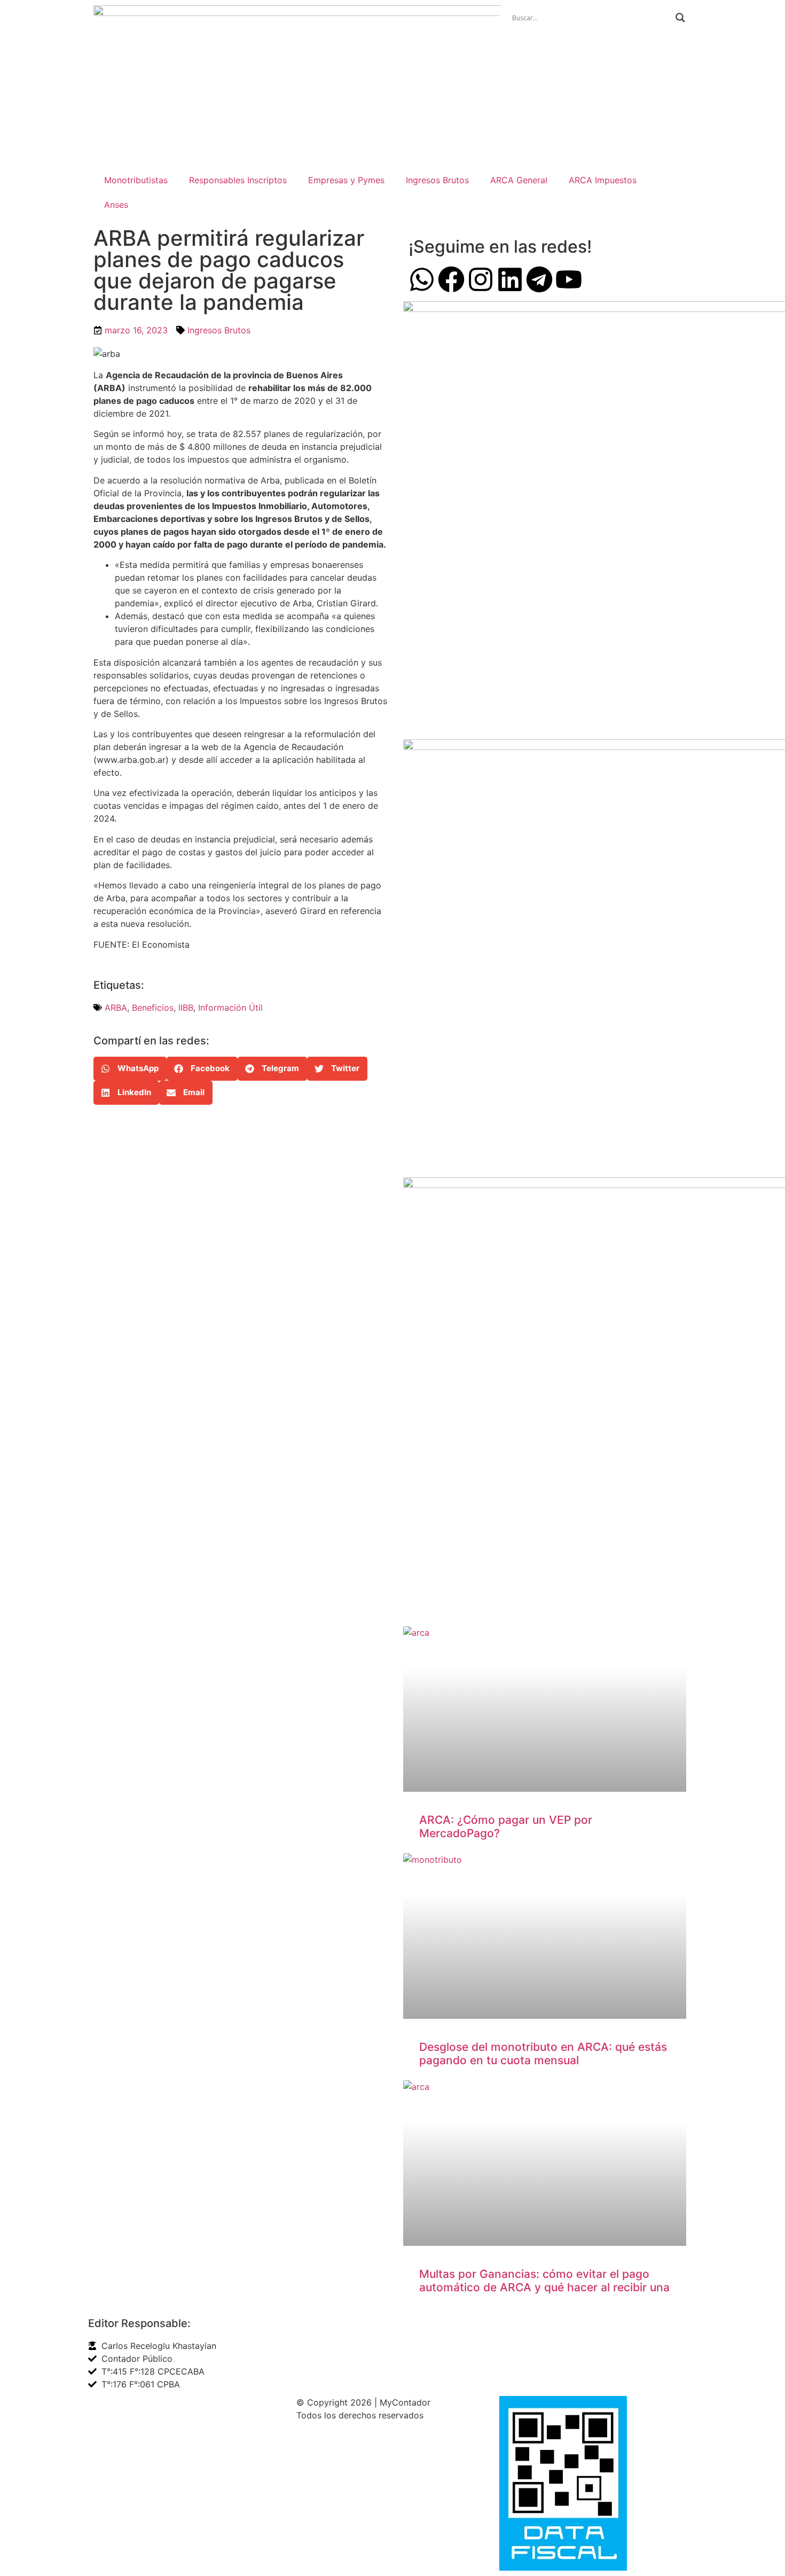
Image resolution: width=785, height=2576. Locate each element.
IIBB (186, 1008)
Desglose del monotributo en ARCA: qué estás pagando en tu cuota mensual (543, 2054)
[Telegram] (539, 279)
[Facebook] (451, 279)
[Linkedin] (510, 279)
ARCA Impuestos (603, 180)
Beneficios (153, 1008)
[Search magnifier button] (680, 18)
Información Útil (230, 1008)
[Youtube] (569, 279)
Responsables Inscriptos (238, 180)
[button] (130, 1069)
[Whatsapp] (422, 279)
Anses (116, 205)
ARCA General (519, 180)
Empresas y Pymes (346, 180)
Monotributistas (136, 180)
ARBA (116, 1008)
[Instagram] (481, 279)
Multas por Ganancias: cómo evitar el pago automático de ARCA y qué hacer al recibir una (544, 2281)
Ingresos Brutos (437, 180)
